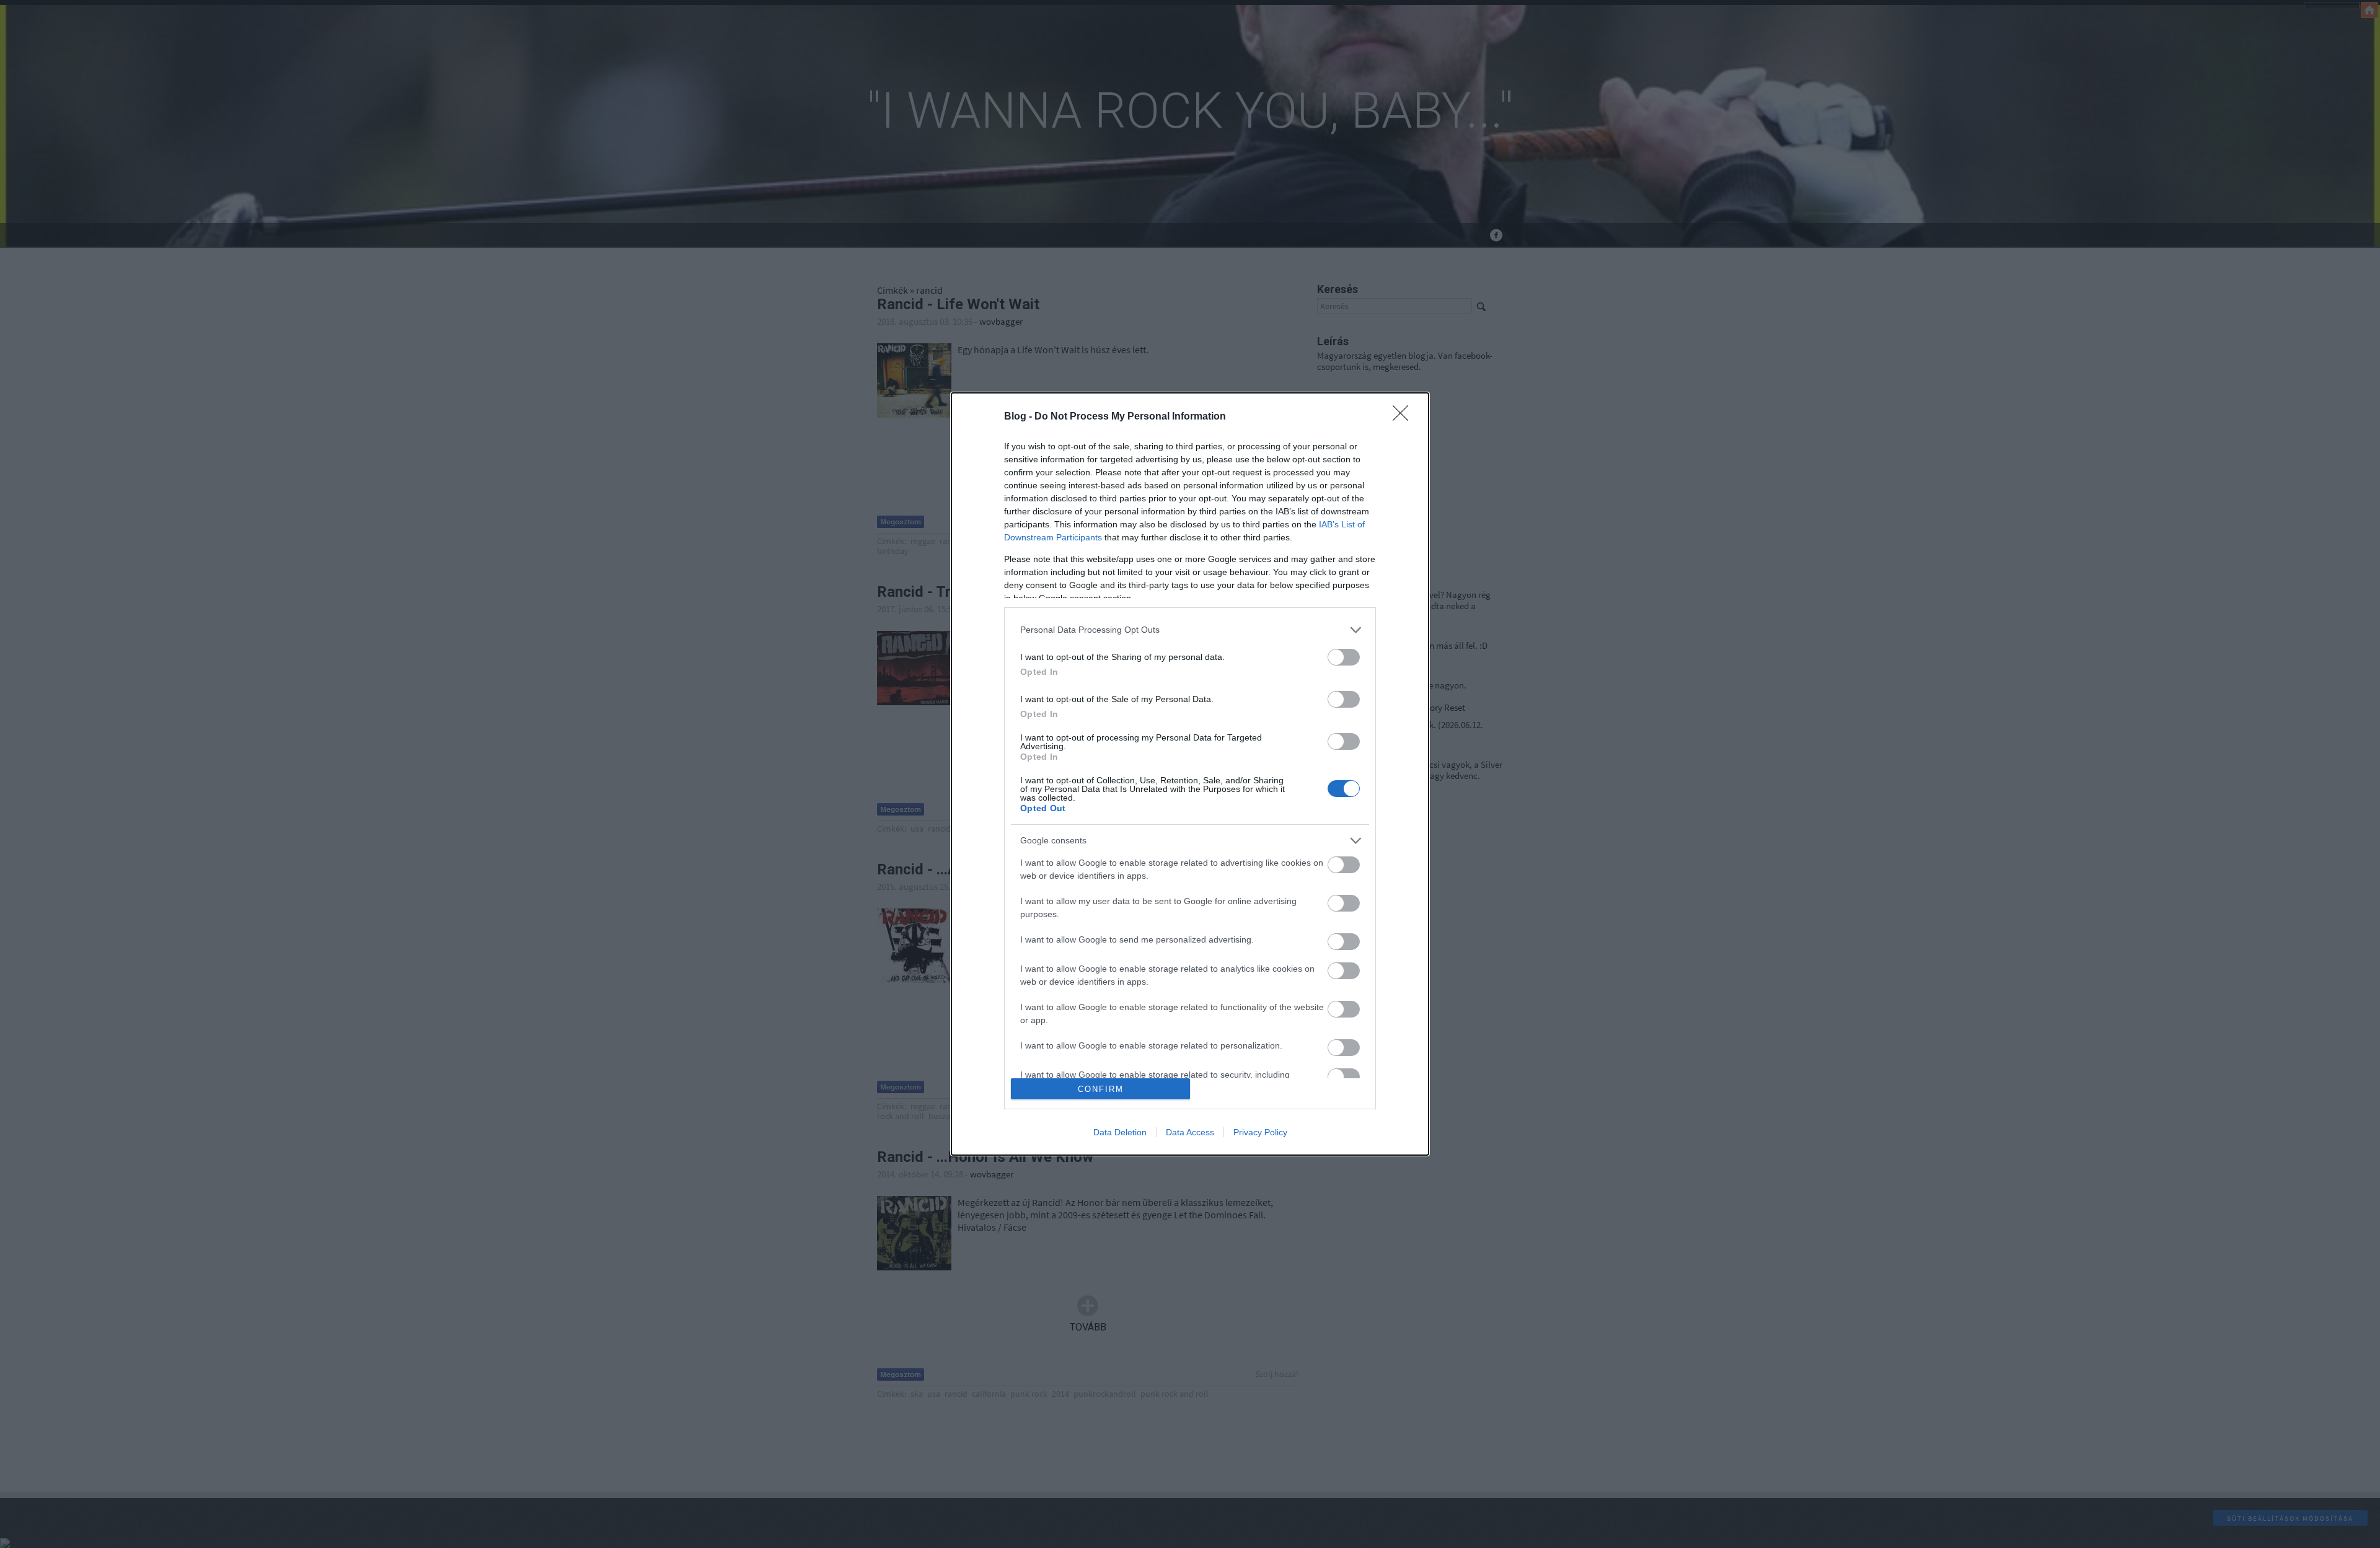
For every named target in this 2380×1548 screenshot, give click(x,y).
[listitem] (1190, 630)
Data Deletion (1120, 1132)
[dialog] (1190, 774)
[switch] (1344, 657)
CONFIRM (1101, 1089)
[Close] (1404, 417)
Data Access (1190, 1132)
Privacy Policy (1260, 1132)
